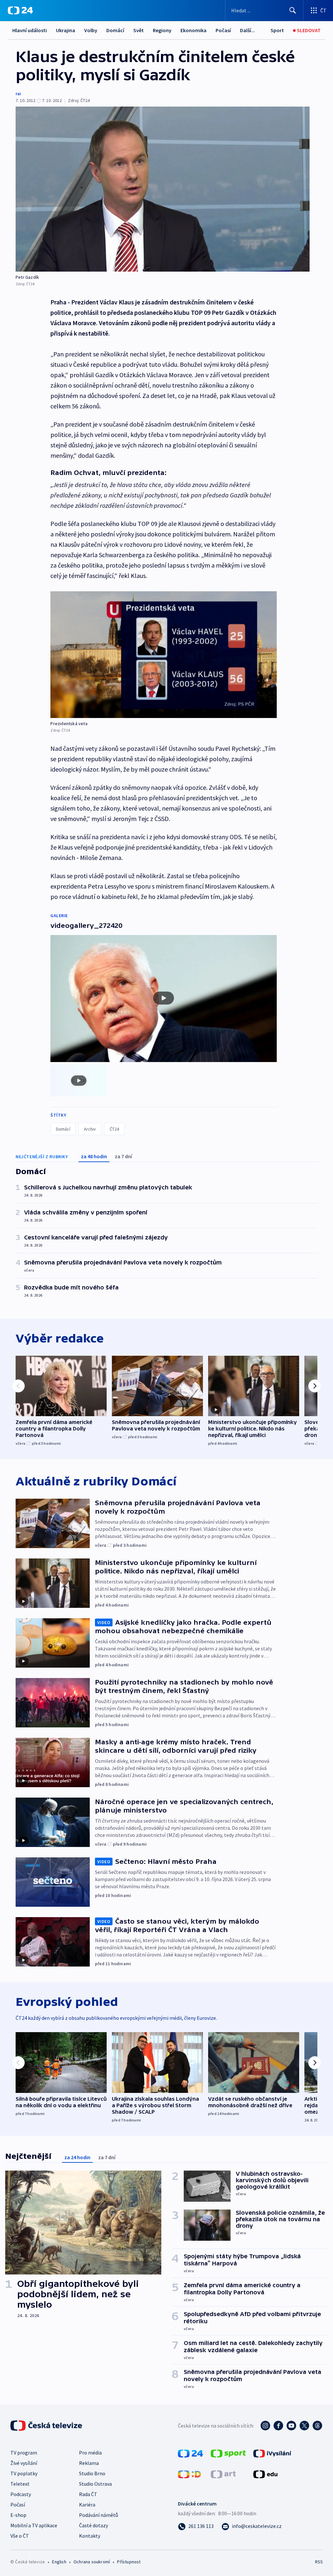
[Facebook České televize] (278, 2426)
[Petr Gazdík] (163, 189)
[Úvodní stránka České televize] (47, 2426)
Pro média (90, 2453)
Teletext (20, 2484)
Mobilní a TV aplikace (34, 2525)
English (59, 2562)
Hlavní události (30, 30)
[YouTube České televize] (291, 2426)
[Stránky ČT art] (223, 2474)
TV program (24, 2453)
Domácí (115, 30)
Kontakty (90, 2536)
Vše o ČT (20, 2536)
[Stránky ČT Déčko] (189, 2474)
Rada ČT (88, 2494)
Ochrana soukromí (92, 2562)
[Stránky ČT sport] (228, 2453)
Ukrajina (66, 30)
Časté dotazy (93, 2525)
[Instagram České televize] (265, 2426)
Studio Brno (92, 2473)
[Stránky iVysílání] (272, 2453)
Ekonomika (193, 30)
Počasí (223, 30)
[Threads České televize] (317, 2426)
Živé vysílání (24, 2463)
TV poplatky (24, 2473)
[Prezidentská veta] (164, 655)
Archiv (90, 1129)
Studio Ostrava (95, 2484)
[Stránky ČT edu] (265, 2474)
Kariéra (87, 2505)
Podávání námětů (99, 2515)
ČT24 (114, 1129)
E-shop (18, 2515)
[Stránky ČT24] (190, 2453)
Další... (247, 30)
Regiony (162, 30)
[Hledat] (293, 10)
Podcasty (21, 2494)
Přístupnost (129, 2562)
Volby (91, 30)
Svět (139, 30)
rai (18, 94)
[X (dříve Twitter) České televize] (304, 2426)
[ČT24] (20, 10)
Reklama (89, 2463)
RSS (319, 2562)
